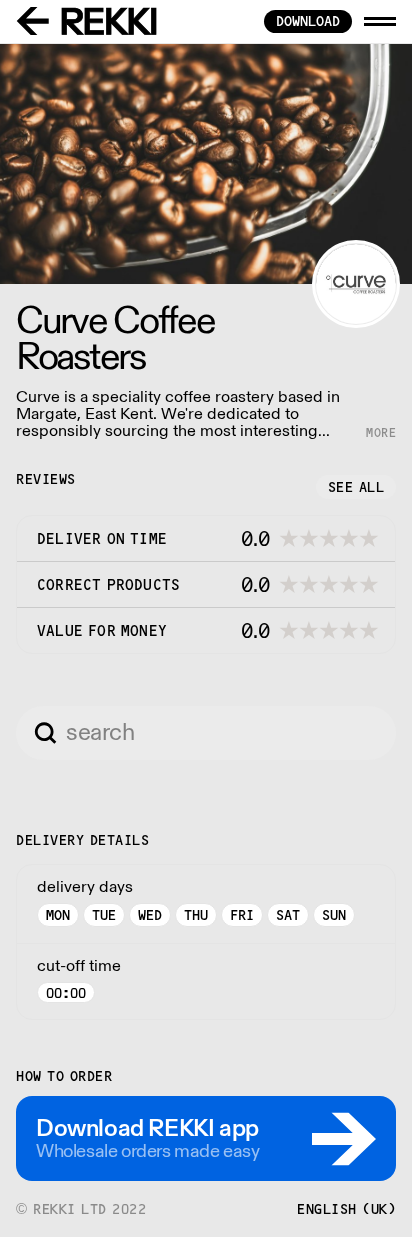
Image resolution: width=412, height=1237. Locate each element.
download (308, 21)
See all (356, 487)
